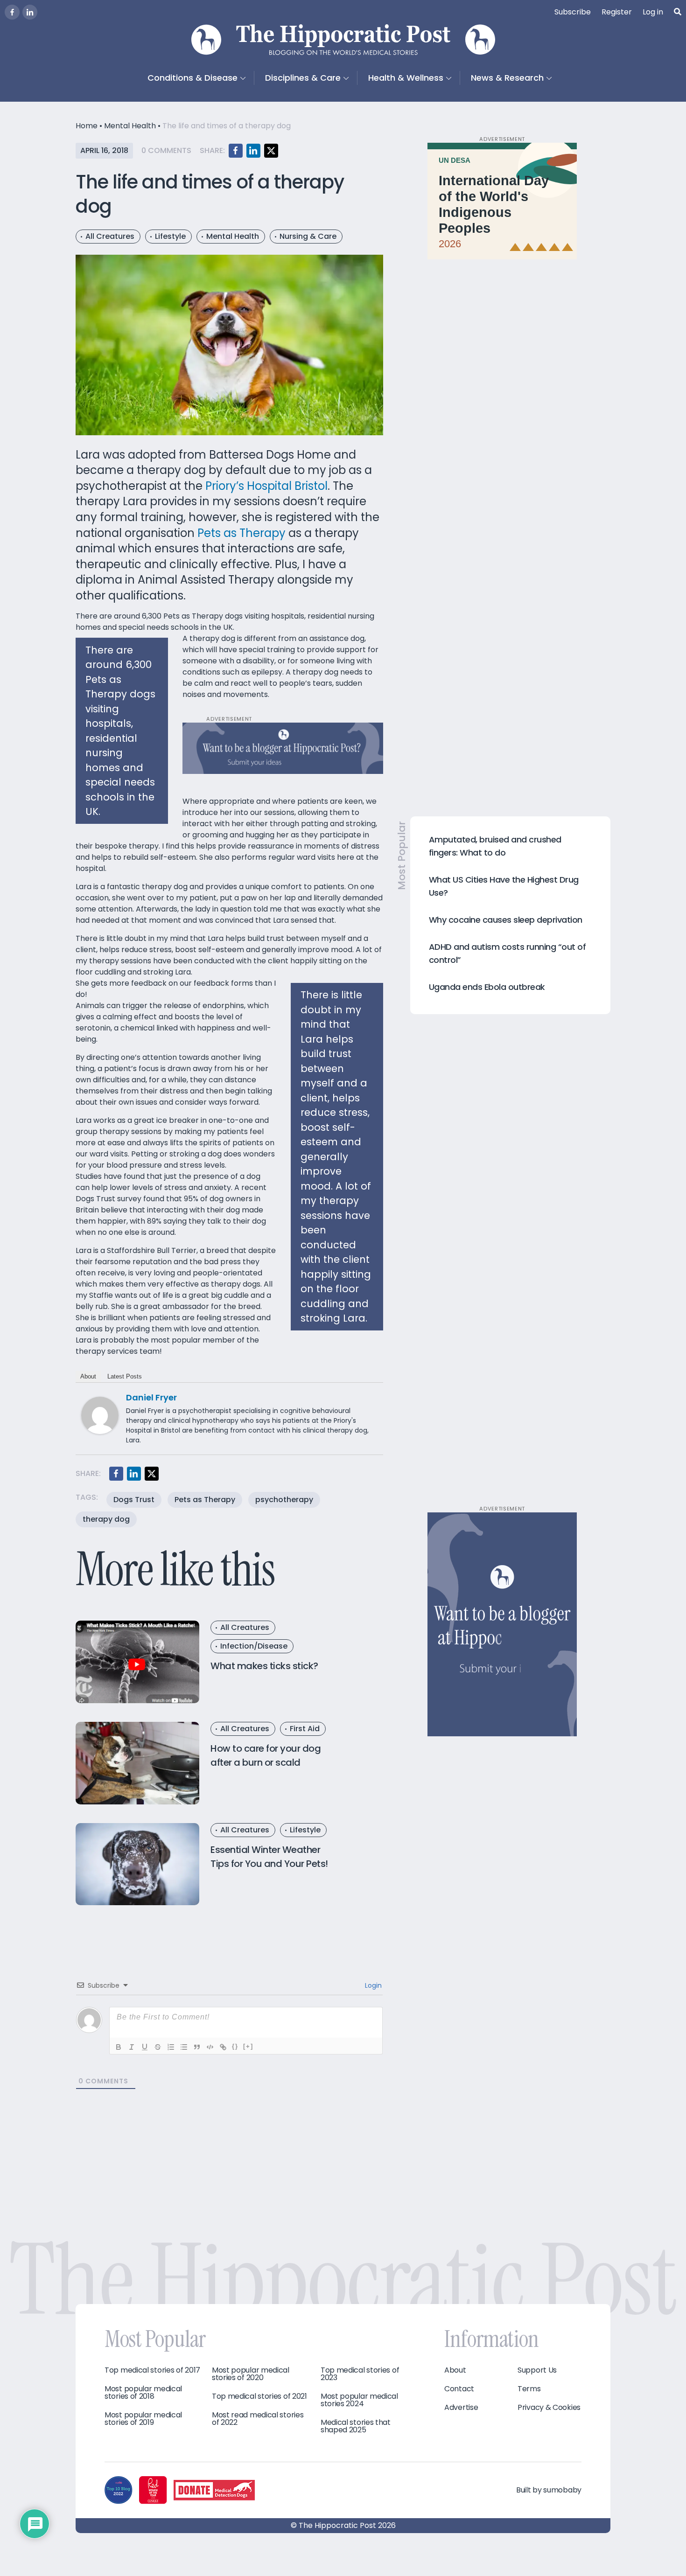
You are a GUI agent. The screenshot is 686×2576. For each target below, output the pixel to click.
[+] (248, 2046)
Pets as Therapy (241, 533)
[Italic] (132, 2047)
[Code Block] (210, 2047)
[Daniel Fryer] (100, 1415)
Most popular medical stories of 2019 (143, 2419)
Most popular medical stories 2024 (359, 2400)
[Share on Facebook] (236, 151)
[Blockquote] (197, 2047)
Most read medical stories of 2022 (258, 2419)
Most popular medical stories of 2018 (143, 2393)
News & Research (507, 78)
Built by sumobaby (549, 2490)
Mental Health (130, 126)
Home (87, 126)
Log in (653, 12)
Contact (459, 2389)
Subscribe (573, 12)
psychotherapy (284, 1500)
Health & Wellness (406, 78)
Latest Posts (125, 1376)
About (88, 1376)
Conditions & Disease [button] (192, 78)
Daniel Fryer (151, 1397)
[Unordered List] (184, 2047)
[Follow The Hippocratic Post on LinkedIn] (30, 12)
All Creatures (110, 236)
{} (235, 2046)
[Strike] (158, 2047)
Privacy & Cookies (549, 2408)
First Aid (305, 1729)
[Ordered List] (171, 2047)
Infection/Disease (254, 1646)
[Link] (223, 2047)
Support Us (537, 2370)
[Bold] (119, 2047)
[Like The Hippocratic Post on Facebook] (12, 12)
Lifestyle (170, 236)
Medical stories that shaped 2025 (356, 2426)
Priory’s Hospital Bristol (266, 486)
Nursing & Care (308, 236)
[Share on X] (271, 151)
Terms (529, 2389)
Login (372, 1985)
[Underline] (145, 2047)
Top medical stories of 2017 (152, 2370)
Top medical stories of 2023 (360, 2374)
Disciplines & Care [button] (303, 78)
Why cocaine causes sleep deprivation (506, 920)
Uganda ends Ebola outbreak (487, 987)
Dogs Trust (134, 1500)
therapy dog (106, 1519)
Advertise (461, 2408)
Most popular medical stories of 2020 (251, 2374)
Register (617, 12)
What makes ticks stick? (264, 1666)
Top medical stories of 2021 (259, 2396)
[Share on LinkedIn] (253, 151)
